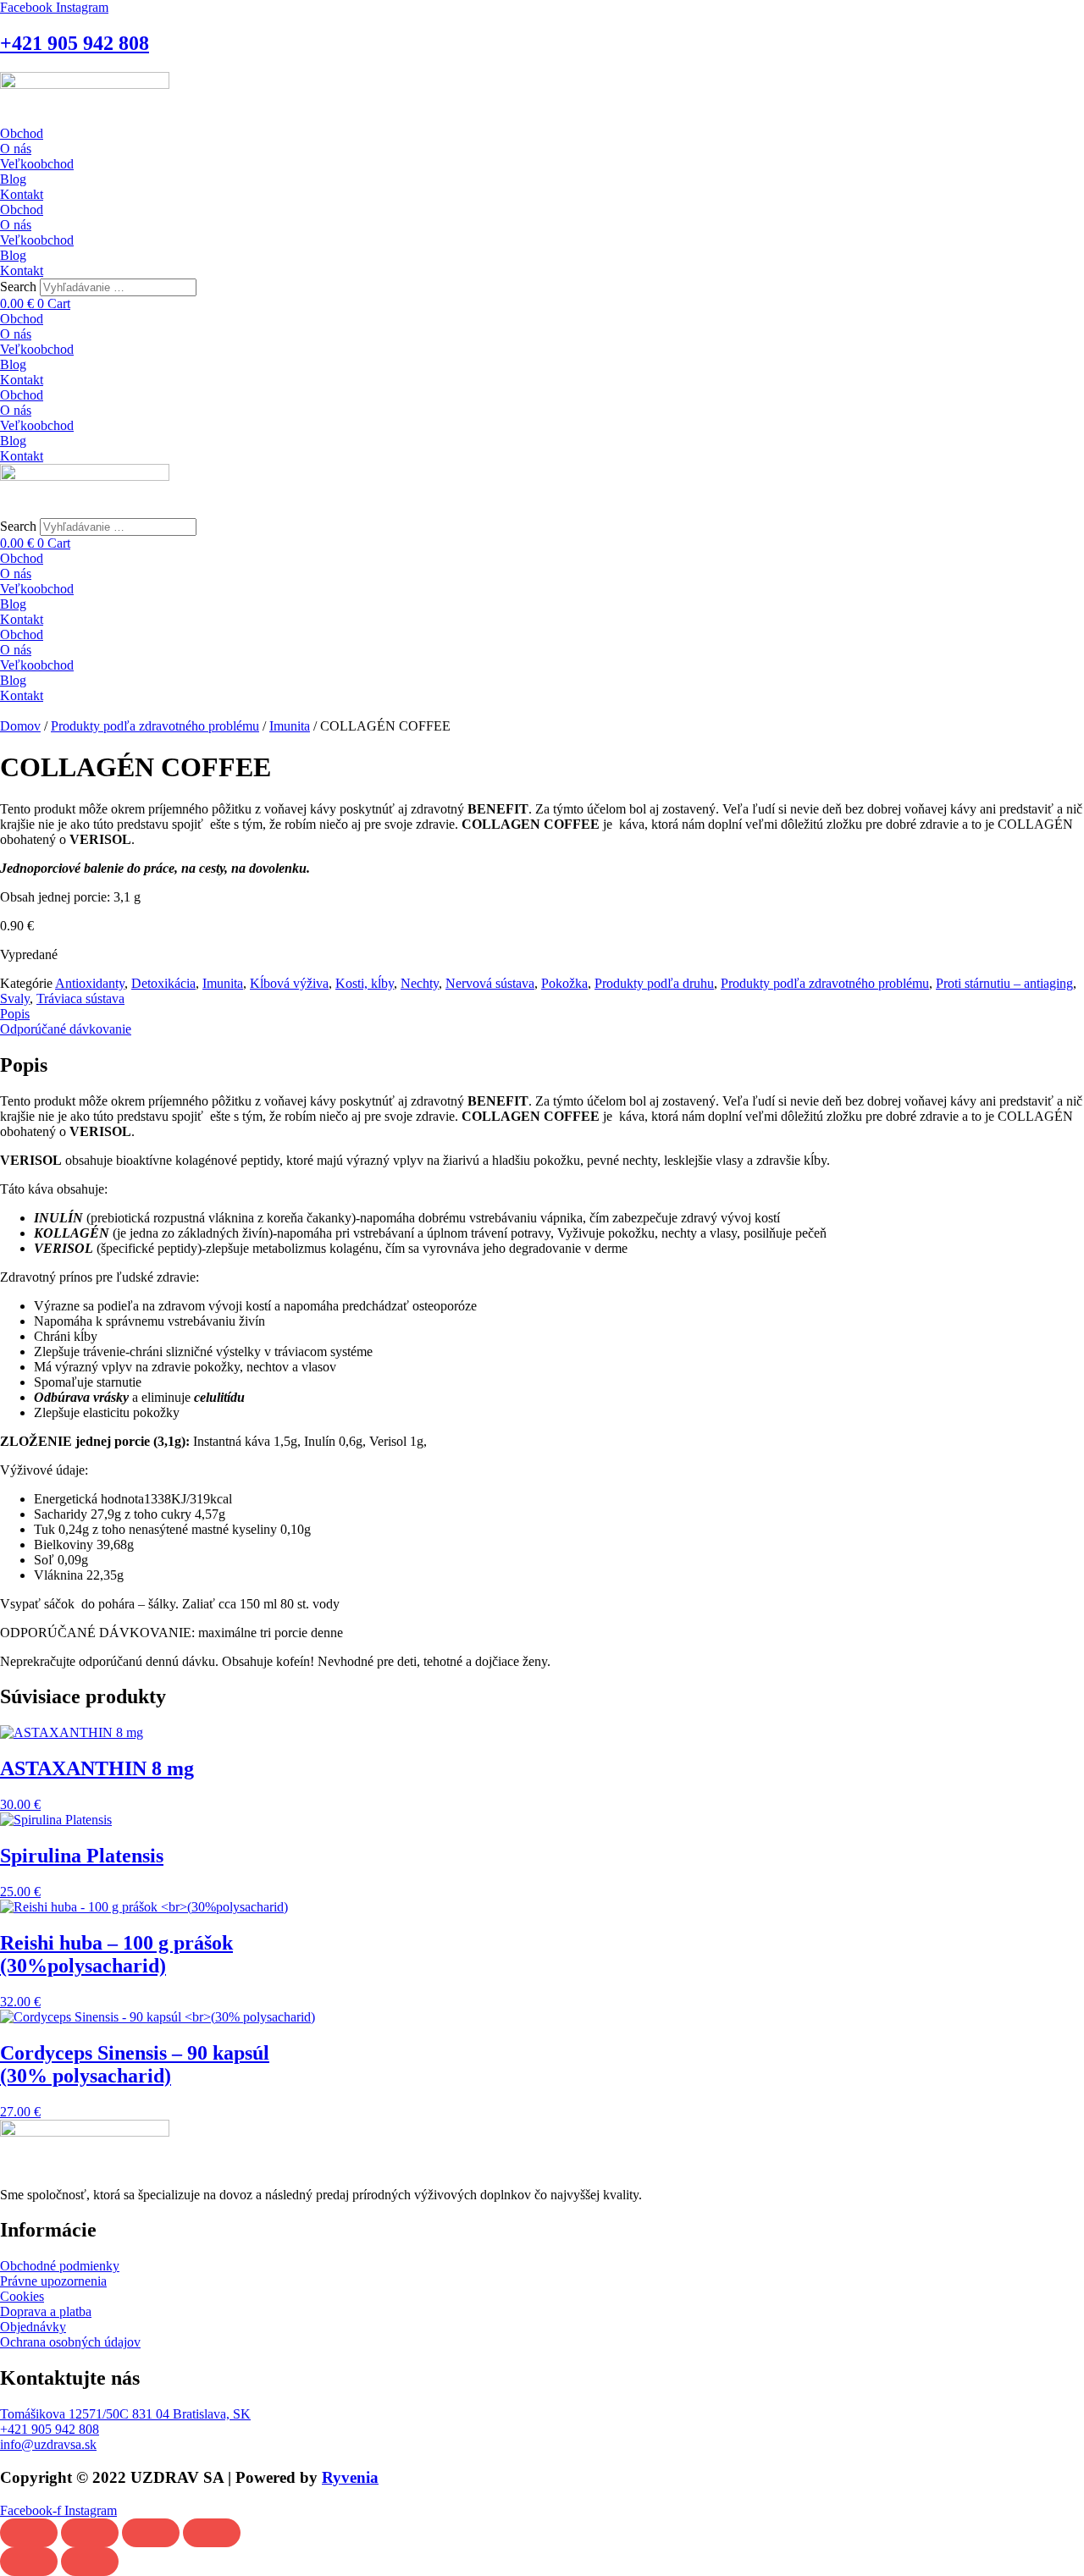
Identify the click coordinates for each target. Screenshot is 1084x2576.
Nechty (420, 983)
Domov (20, 726)
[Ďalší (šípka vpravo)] (90, 2562)
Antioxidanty (90, 983)
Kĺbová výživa (289, 983)
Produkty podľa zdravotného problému (155, 726)
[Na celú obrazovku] (90, 2533)
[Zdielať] (151, 2533)
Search (18, 287)
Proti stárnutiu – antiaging (1004, 983)
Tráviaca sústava (80, 998)
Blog (13, 179)
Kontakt (22, 194)
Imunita (290, 726)
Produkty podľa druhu (654, 983)
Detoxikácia (163, 983)
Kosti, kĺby (365, 983)
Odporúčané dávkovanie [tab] (66, 1029)
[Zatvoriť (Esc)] (212, 2533)
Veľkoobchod (37, 164)
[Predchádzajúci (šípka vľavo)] (29, 2562)
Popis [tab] (15, 1014)
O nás (16, 149)
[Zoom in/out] (29, 2533)
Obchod (22, 133)
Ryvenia (350, 2477)
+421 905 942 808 (75, 43)
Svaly (15, 998)
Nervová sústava (490, 983)
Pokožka (564, 983)
